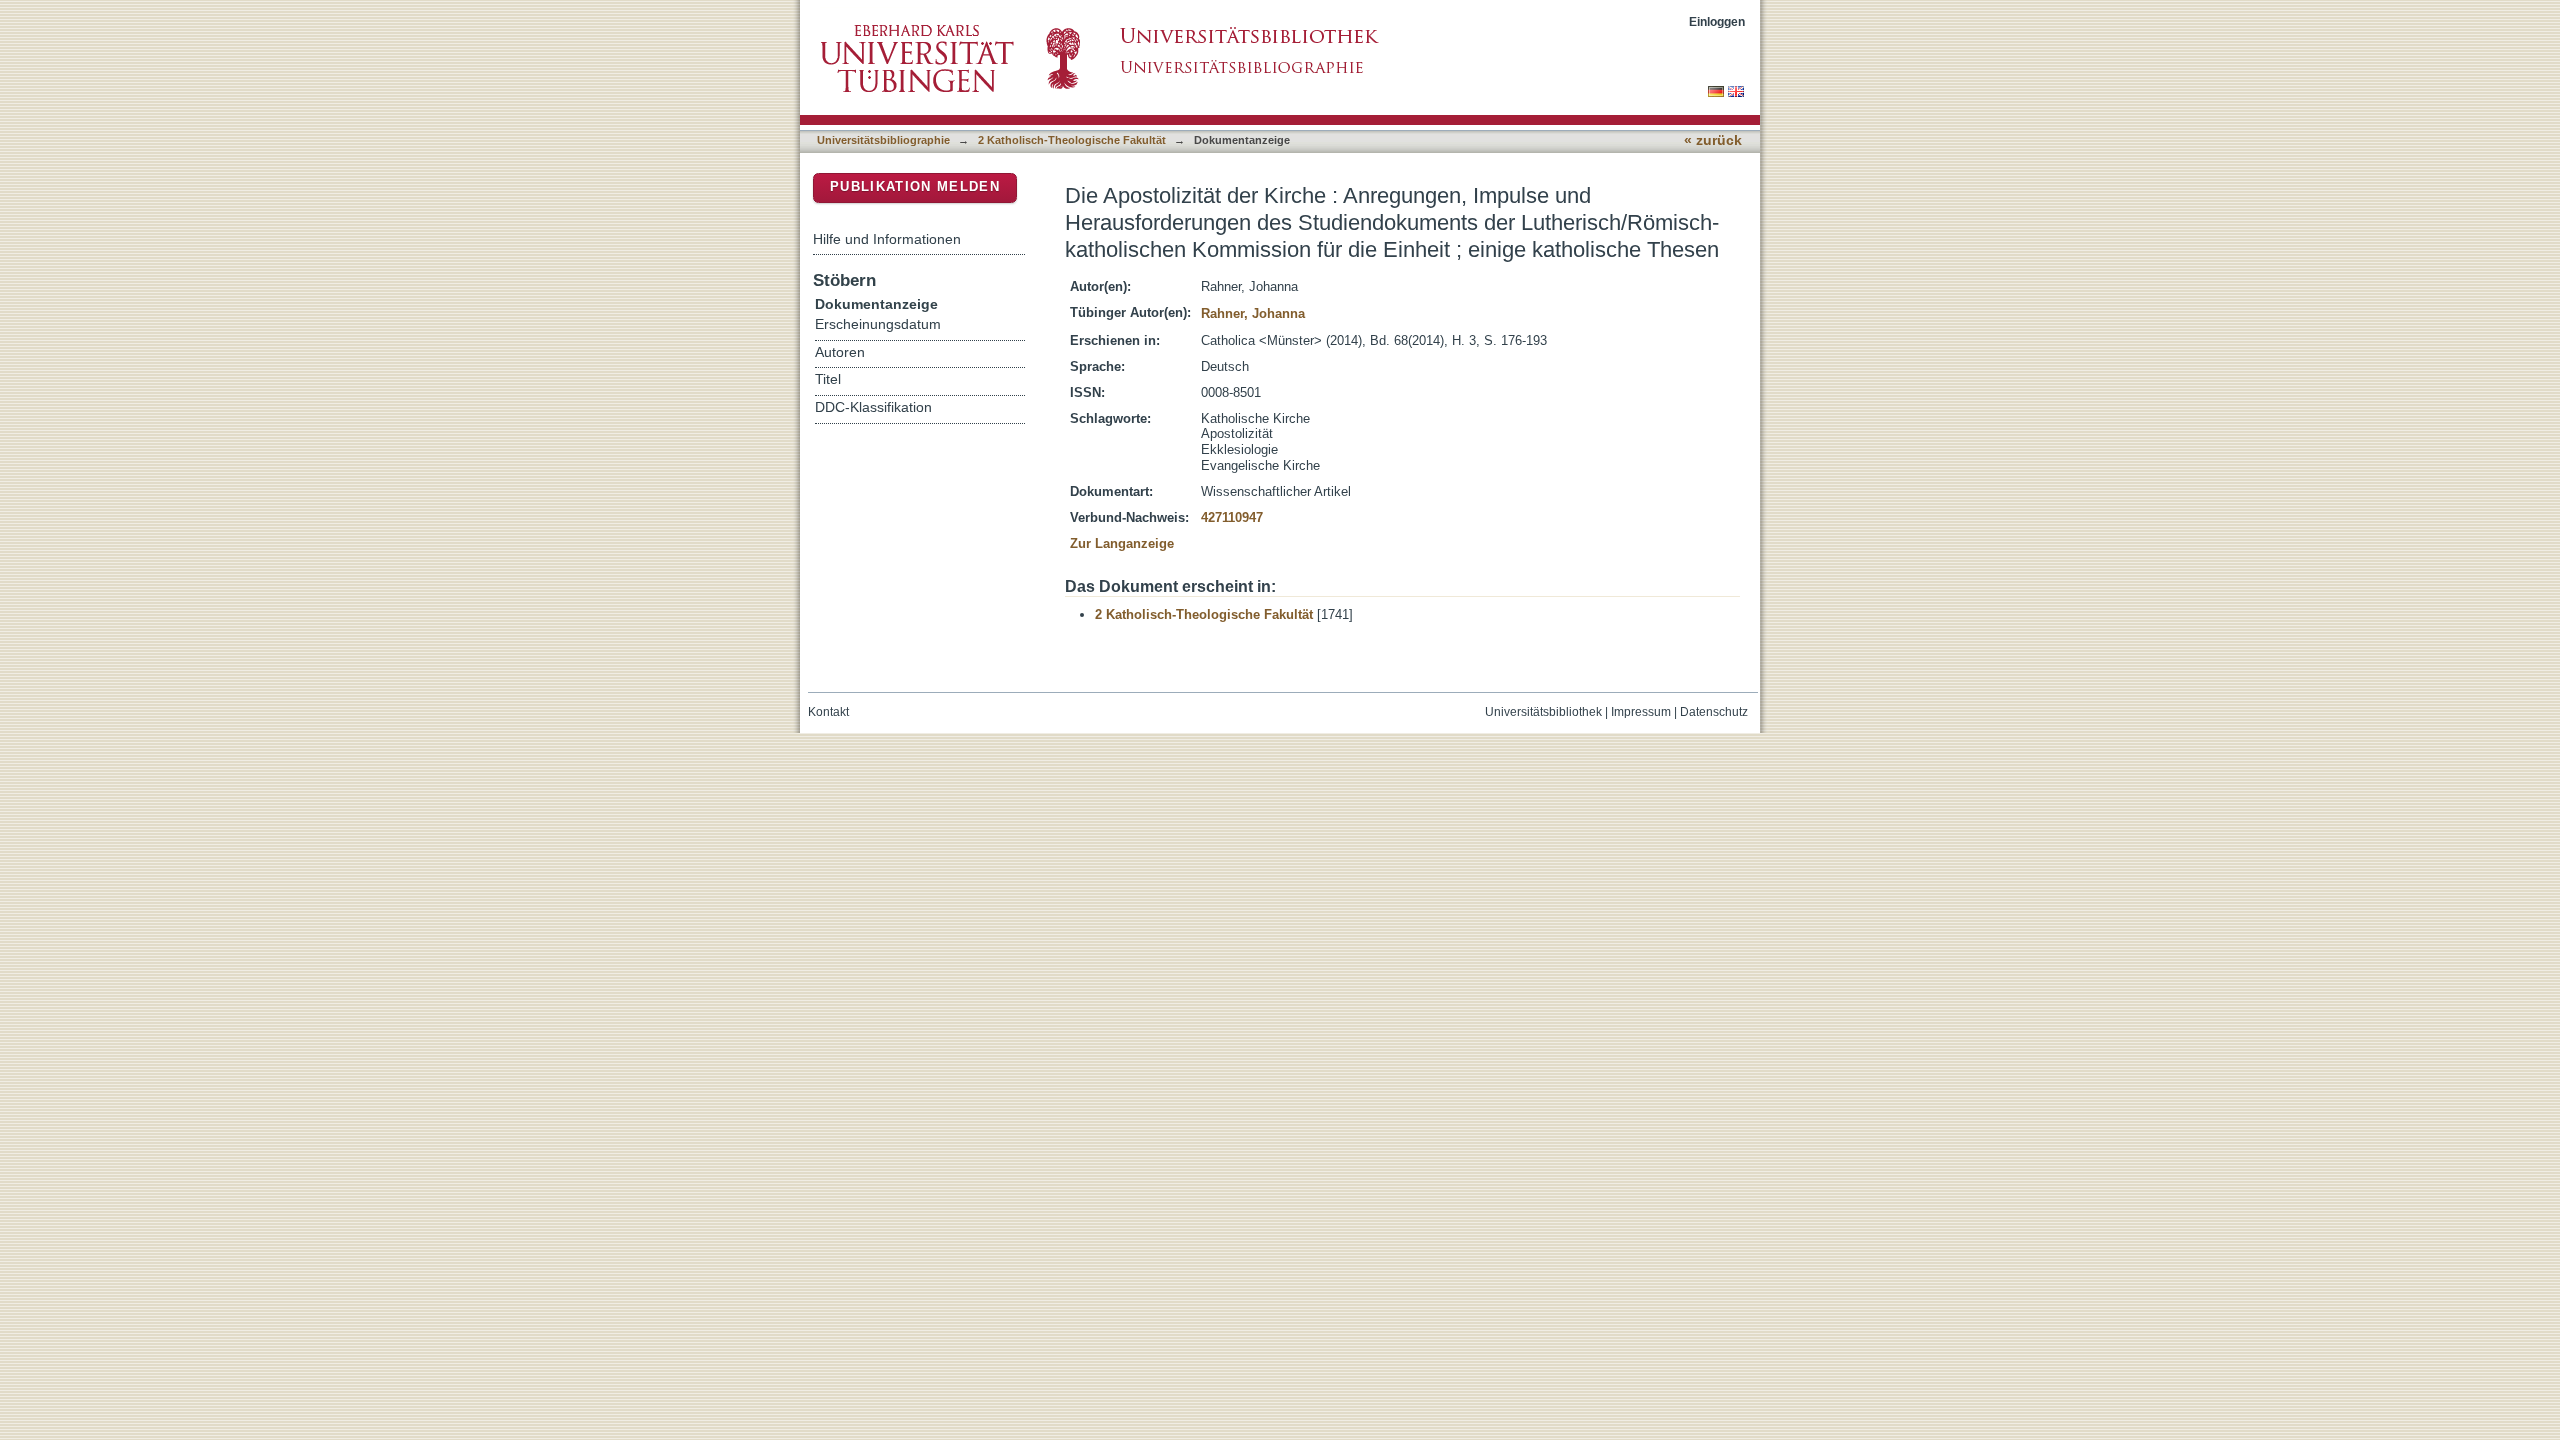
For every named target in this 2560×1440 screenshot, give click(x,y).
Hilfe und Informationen (887, 239)
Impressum (1641, 712)
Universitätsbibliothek (1543, 712)
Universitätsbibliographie (883, 140)
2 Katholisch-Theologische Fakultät (1072, 140)
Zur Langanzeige (1122, 543)
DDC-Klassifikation (873, 407)
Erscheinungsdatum (878, 324)
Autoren (840, 352)
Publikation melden (915, 186)
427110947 (1232, 517)
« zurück (1713, 140)
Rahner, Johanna (1253, 313)
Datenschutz (1714, 712)
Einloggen (1717, 21)
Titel (828, 379)
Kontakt (828, 712)
